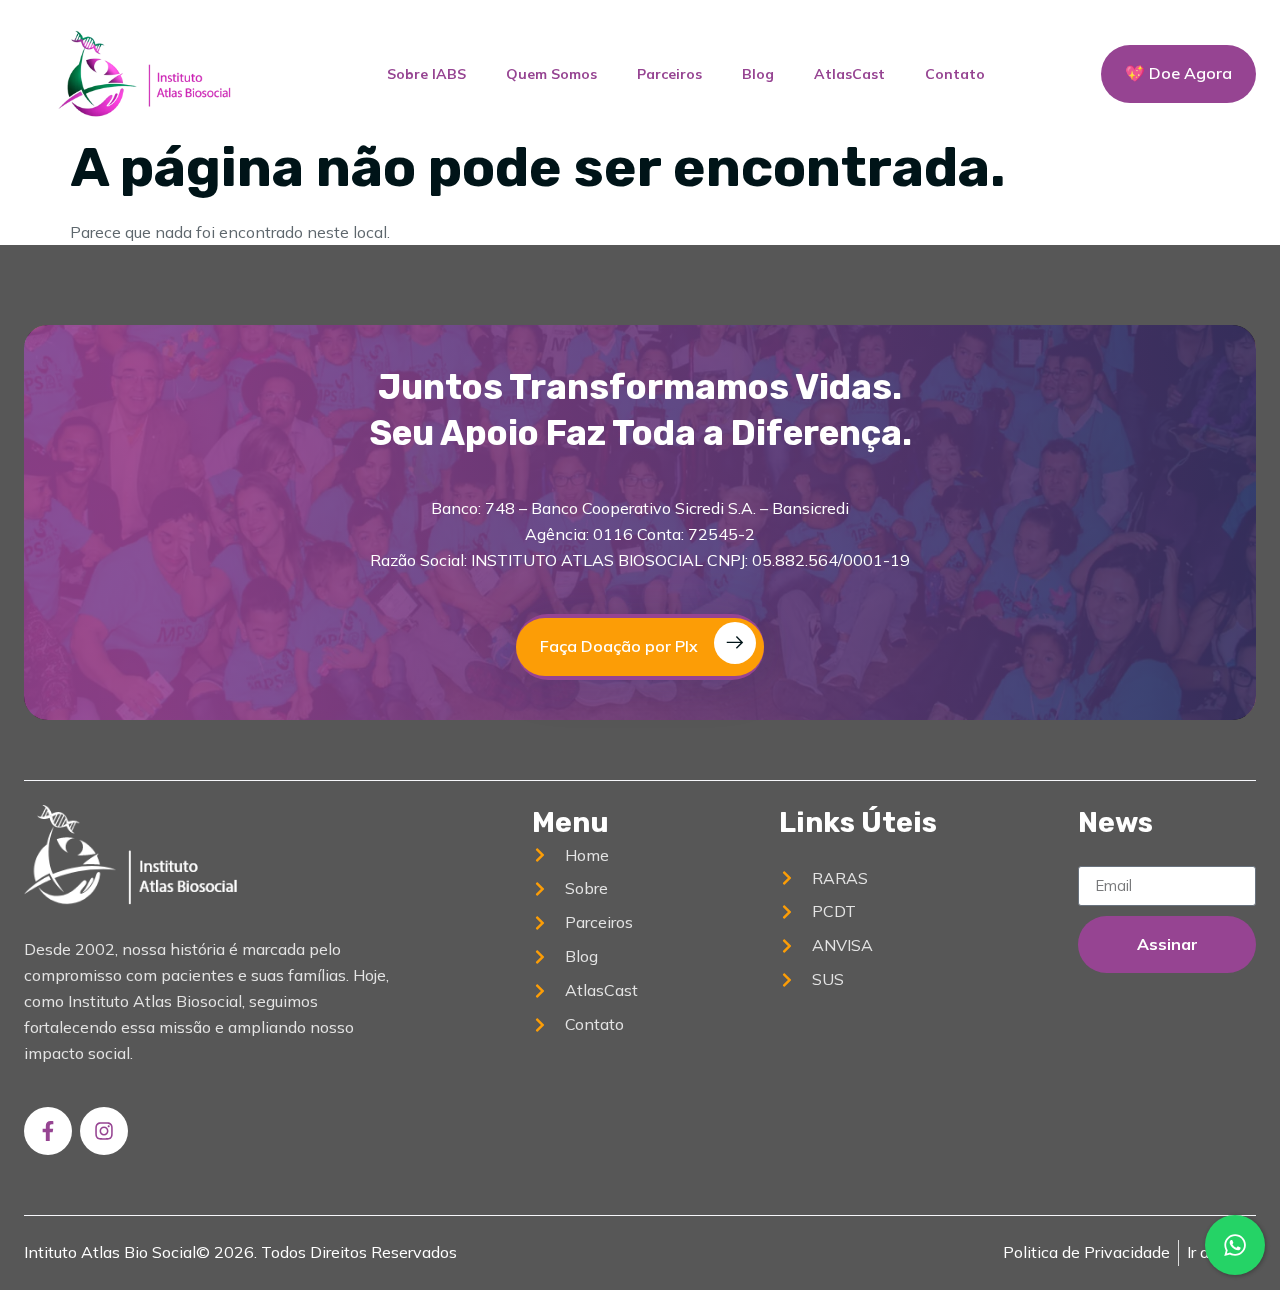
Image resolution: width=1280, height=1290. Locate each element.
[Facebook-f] (48, 1131)
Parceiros (669, 74)
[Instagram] (104, 1131)
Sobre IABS (426, 74)
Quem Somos (551, 74)
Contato (955, 74)
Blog (758, 74)
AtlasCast (849, 74)
